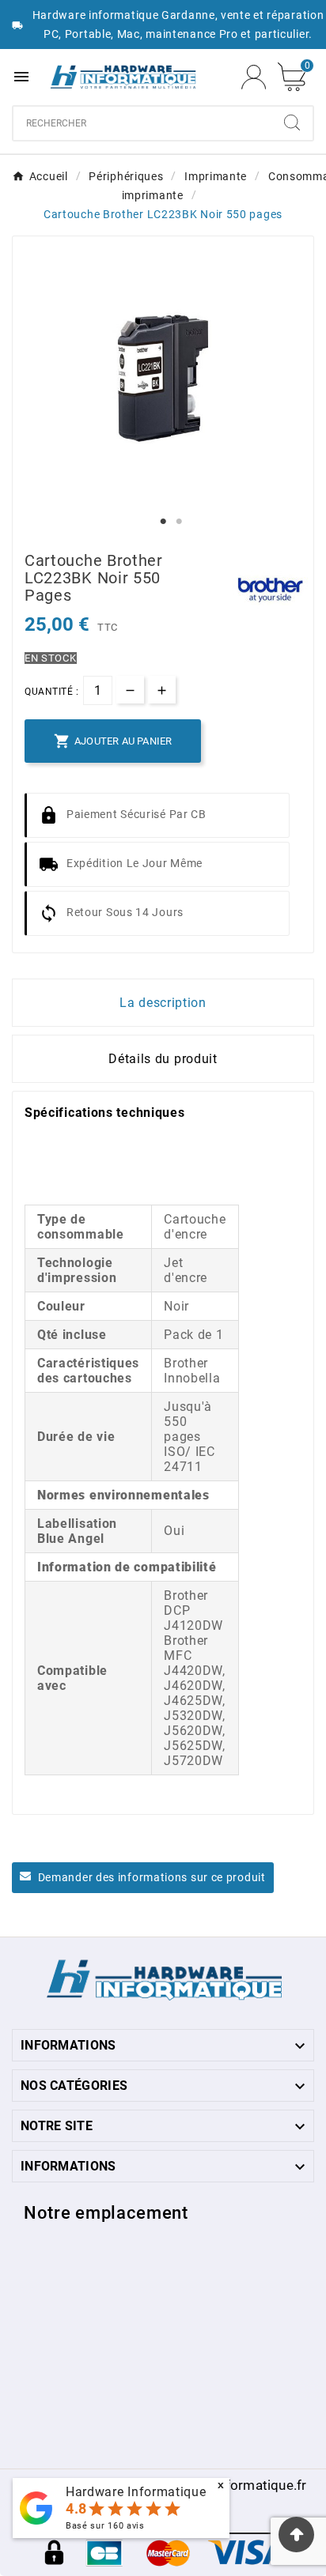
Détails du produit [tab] (163, 1059)
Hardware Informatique (136, 2492)
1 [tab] (163, 522)
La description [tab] (163, 1003)
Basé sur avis (105, 2526)
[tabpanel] (163, 379)
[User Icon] (254, 77)
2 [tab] (179, 522)
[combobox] (142, 123)
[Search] (292, 123)
